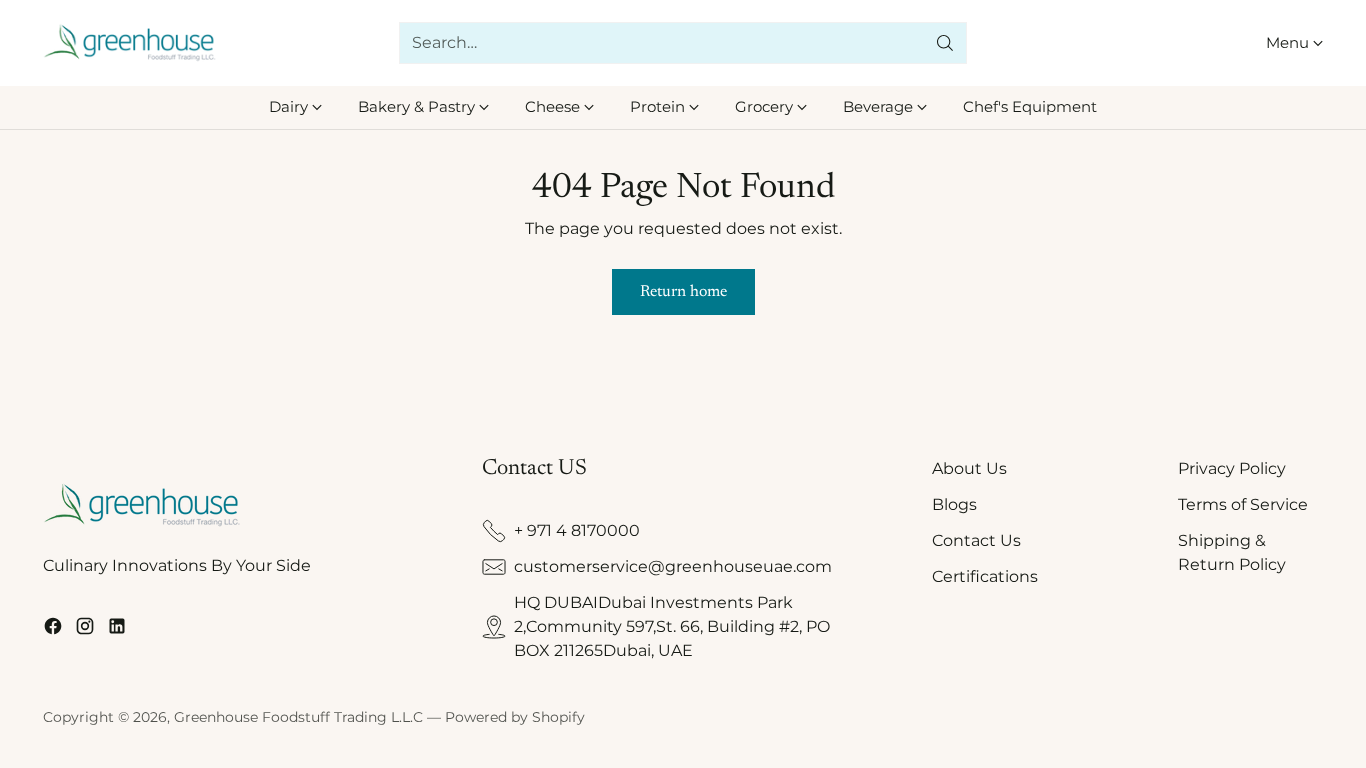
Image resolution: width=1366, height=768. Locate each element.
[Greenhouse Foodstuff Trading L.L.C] (130, 43)
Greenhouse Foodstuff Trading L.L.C (298, 717)
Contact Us (976, 540)
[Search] (945, 43)
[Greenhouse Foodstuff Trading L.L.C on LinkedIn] (117, 629)
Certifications (985, 576)
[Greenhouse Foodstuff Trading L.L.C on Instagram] (85, 629)
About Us (969, 468)
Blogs (954, 504)
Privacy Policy (1232, 468)
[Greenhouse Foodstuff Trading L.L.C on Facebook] (53, 629)
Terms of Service (1243, 504)
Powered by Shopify (515, 717)
